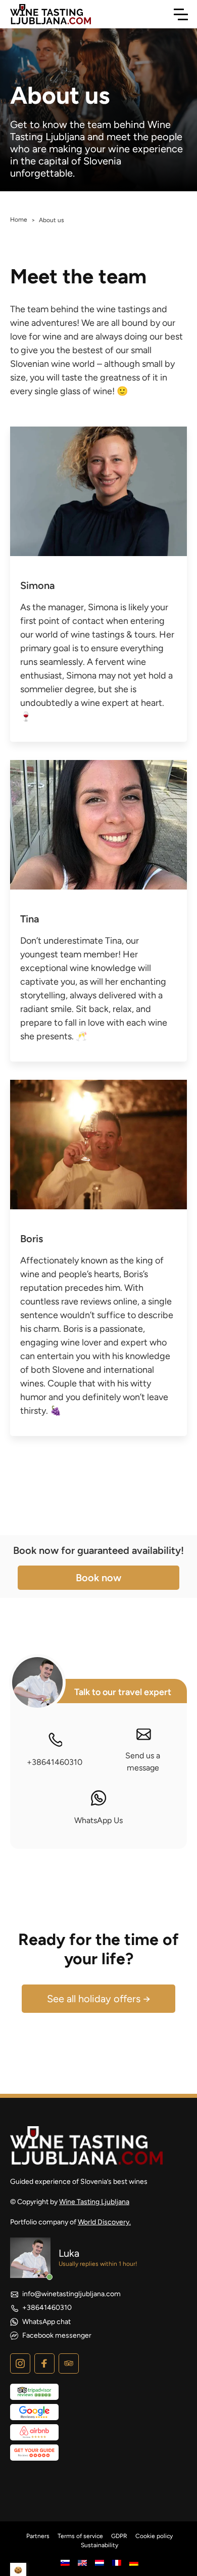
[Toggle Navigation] (181, 14)
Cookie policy (154, 2536)
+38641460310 (55, 1762)
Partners (38, 2536)
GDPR (119, 2536)
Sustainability (100, 2545)
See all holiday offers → (99, 1999)
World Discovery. (104, 2222)
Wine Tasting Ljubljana (94, 2202)
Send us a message (143, 1762)
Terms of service (80, 2536)
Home (19, 220)
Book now (98, 1578)
